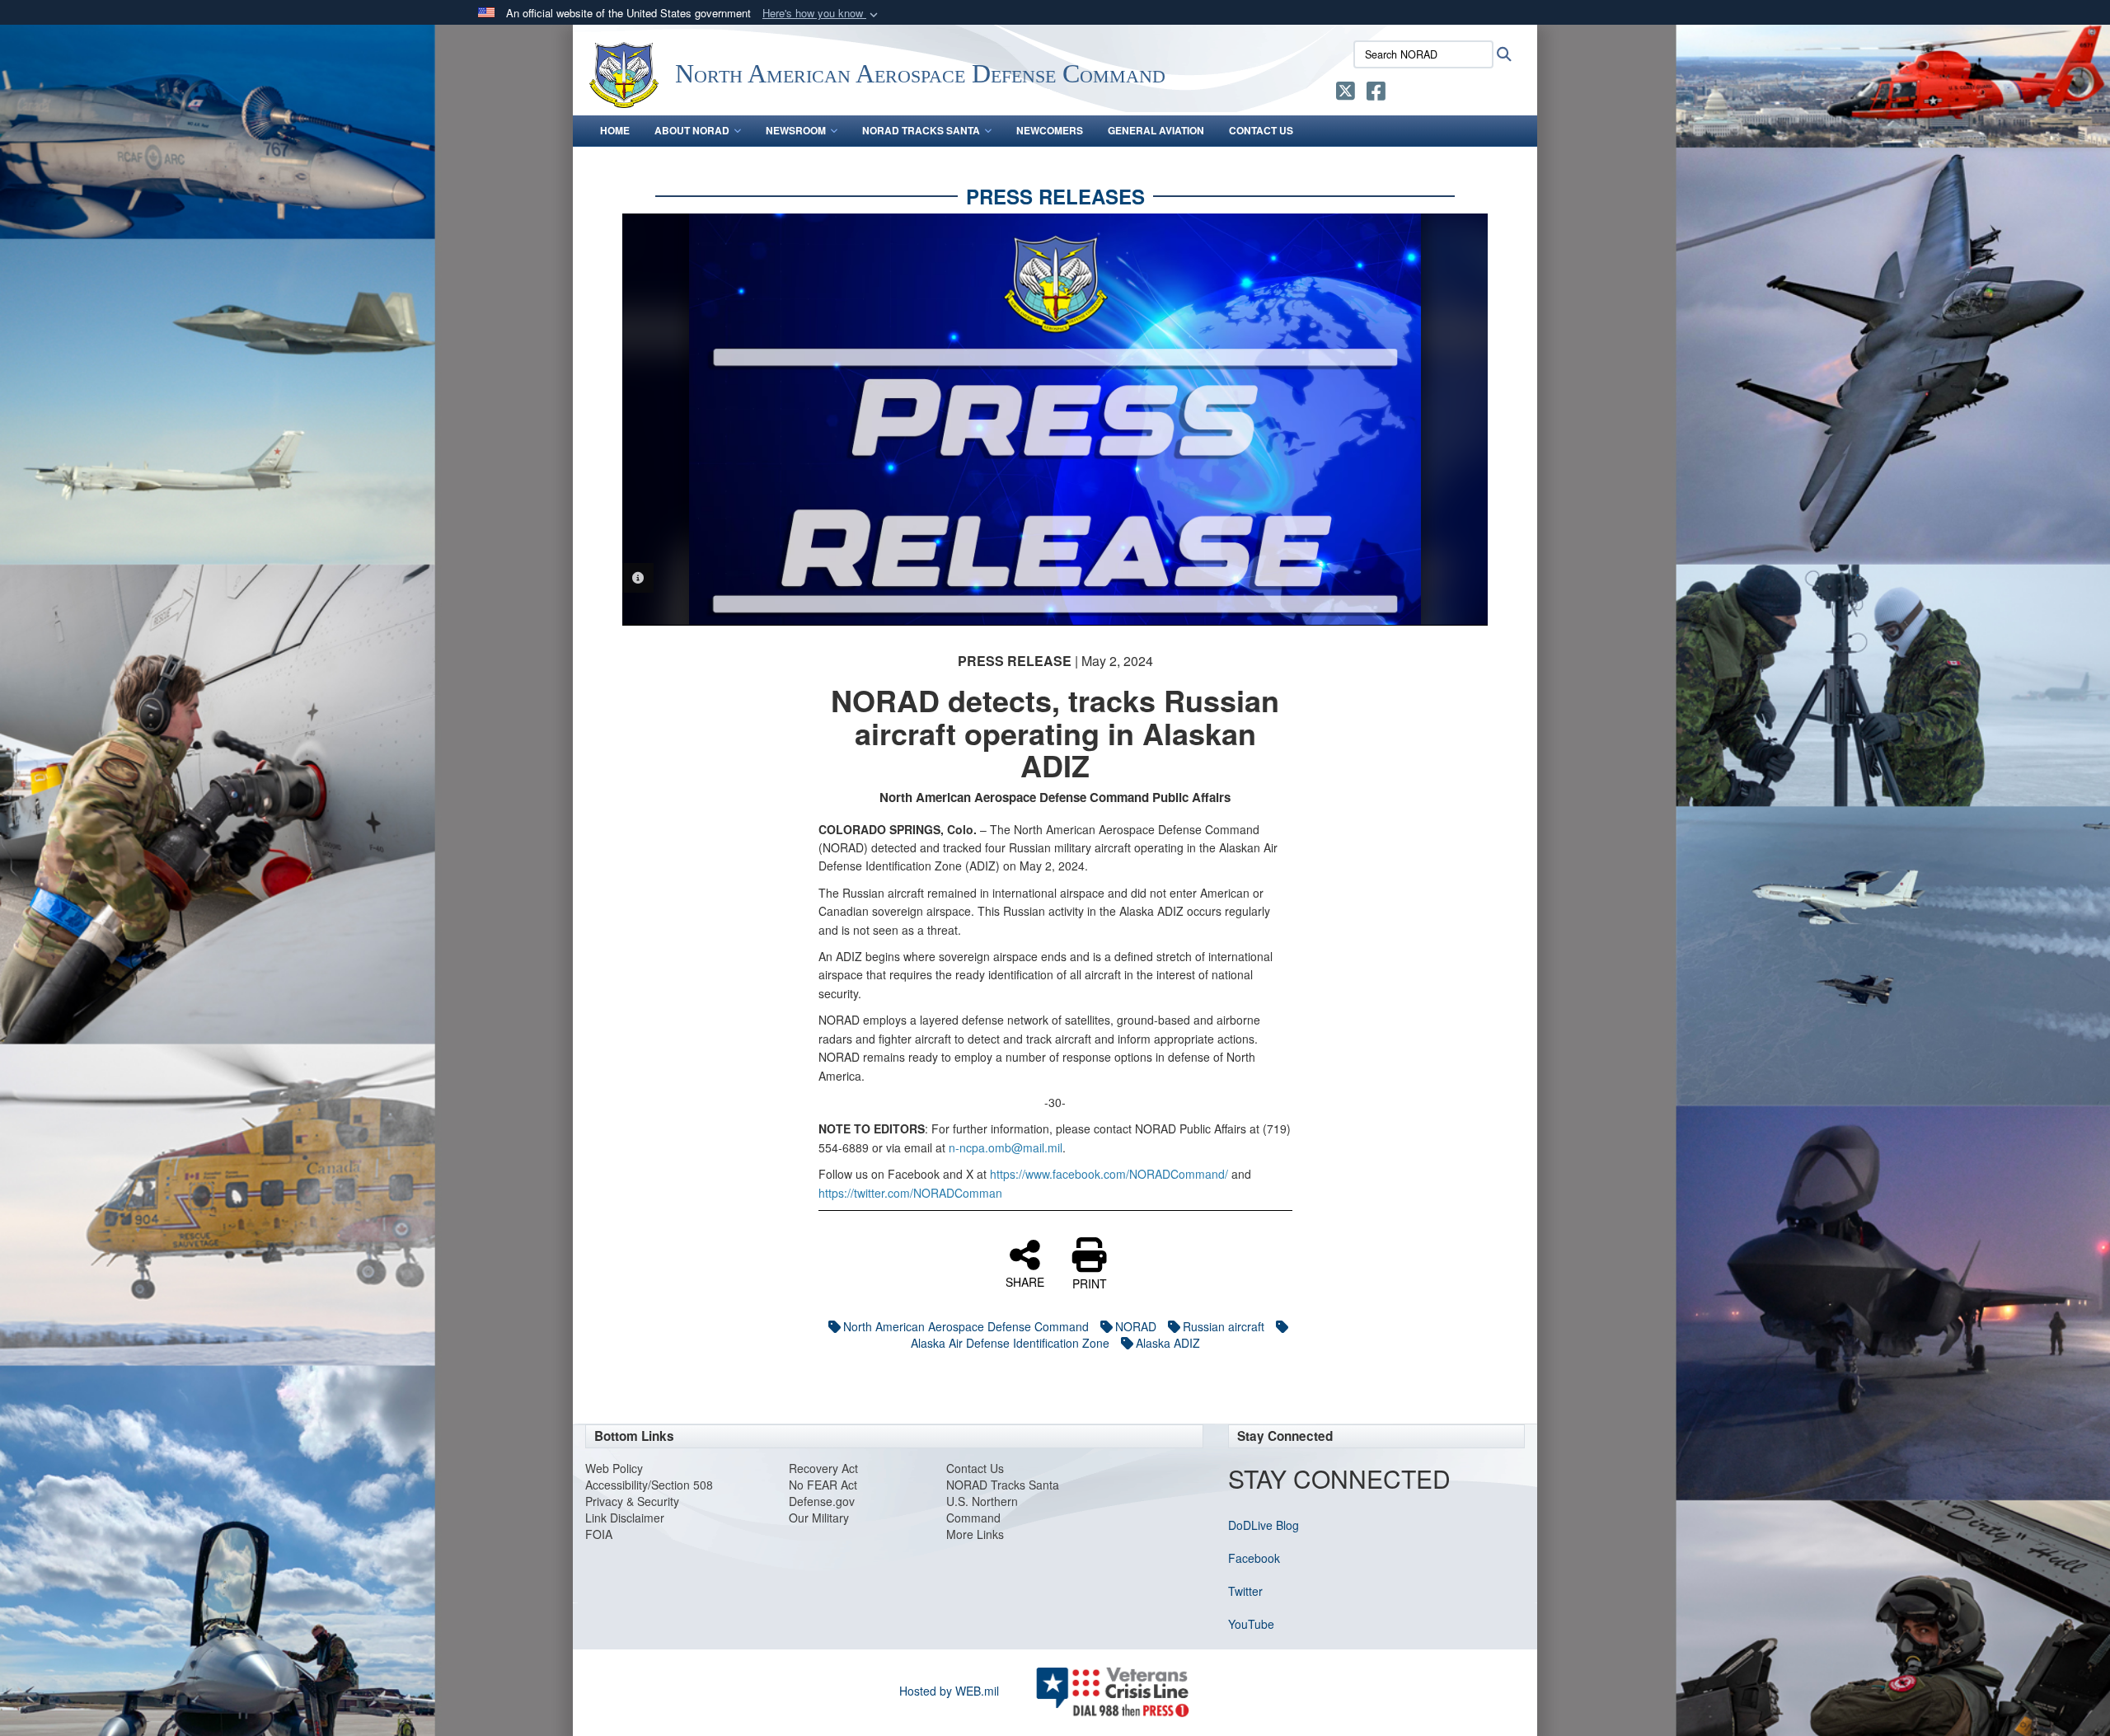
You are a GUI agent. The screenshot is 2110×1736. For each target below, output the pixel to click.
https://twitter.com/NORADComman (910, 1193)
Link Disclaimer (625, 1518)
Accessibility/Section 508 (649, 1485)
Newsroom (796, 130)
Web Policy (614, 1468)
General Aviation (1156, 130)
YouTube (1251, 1624)
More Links (975, 1534)
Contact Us (1261, 130)
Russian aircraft (1224, 1326)
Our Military (819, 1518)
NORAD (1136, 1326)
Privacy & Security (632, 1501)
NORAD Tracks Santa (921, 130)
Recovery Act (823, 1468)
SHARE (1025, 1281)
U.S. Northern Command (982, 1509)
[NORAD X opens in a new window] (1346, 94)
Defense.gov (822, 1501)
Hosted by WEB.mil (949, 1691)
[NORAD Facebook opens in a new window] (1376, 94)
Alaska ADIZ (1168, 1343)
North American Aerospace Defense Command (966, 1326)
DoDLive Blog (1264, 1525)
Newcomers (1050, 130)
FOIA (599, 1534)
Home (615, 130)
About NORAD (692, 130)
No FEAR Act (823, 1485)
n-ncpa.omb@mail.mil (1006, 1147)
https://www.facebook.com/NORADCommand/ (1109, 1174)
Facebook (1254, 1558)
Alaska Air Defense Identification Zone (1010, 1343)
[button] (822, 14)
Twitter (1245, 1591)
